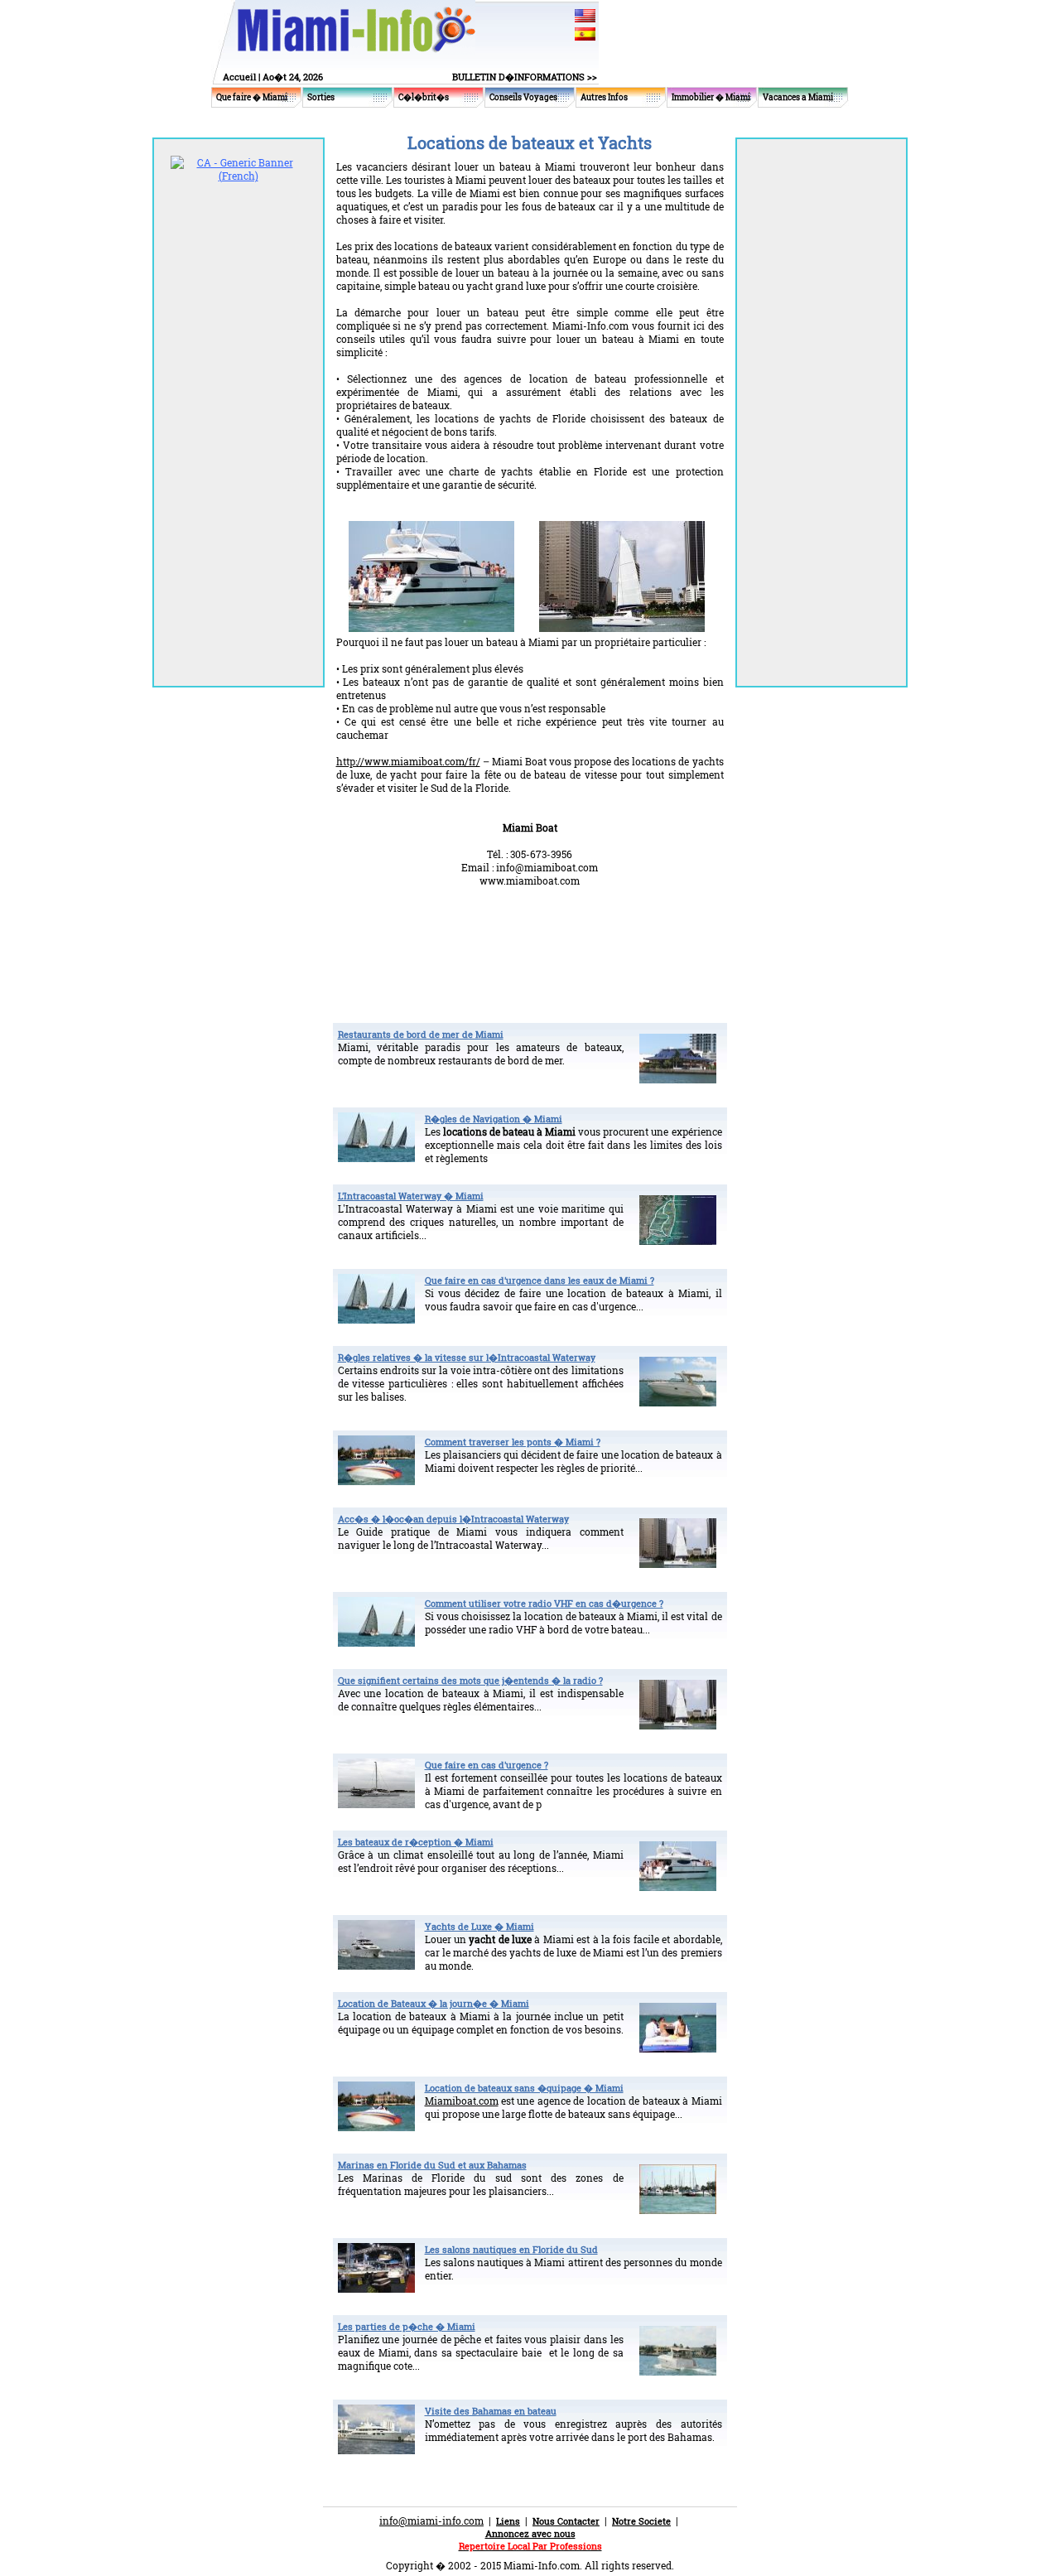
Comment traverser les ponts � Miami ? (513, 1442)
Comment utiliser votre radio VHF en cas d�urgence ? (544, 1603)
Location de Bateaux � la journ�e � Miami (434, 2003)
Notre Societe (641, 2521)
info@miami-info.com (431, 2521)
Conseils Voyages (523, 97)
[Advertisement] (530, 945)
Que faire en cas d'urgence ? (487, 1765)
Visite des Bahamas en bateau (491, 2411)
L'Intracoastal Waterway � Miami (411, 1196)
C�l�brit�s (424, 97)
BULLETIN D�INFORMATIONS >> (525, 77)
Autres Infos (604, 97)
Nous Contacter (566, 2521)
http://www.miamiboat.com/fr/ (408, 761)
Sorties (321, 97)
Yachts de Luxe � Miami (479, 1926)
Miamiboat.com (462, 2101)
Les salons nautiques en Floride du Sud (511, 2249)
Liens (508, 2521)
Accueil (239, 77)
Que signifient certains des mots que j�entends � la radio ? (470, 1680)
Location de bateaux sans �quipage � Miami (524, 2088)
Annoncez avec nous (530, 2533)
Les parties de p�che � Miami (407, 2326)
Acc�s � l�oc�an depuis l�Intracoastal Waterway (453, 1519)
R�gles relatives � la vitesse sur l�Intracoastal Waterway (467, 1357)
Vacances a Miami (798, 97)
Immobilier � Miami (711, 97)
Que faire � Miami (252, 97)
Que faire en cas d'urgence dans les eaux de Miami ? (540, 1280)
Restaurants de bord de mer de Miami (421, 1034)
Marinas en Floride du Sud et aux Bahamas (432, 2165)
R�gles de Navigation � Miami (494, 1119)
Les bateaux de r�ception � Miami (416, 1842)
